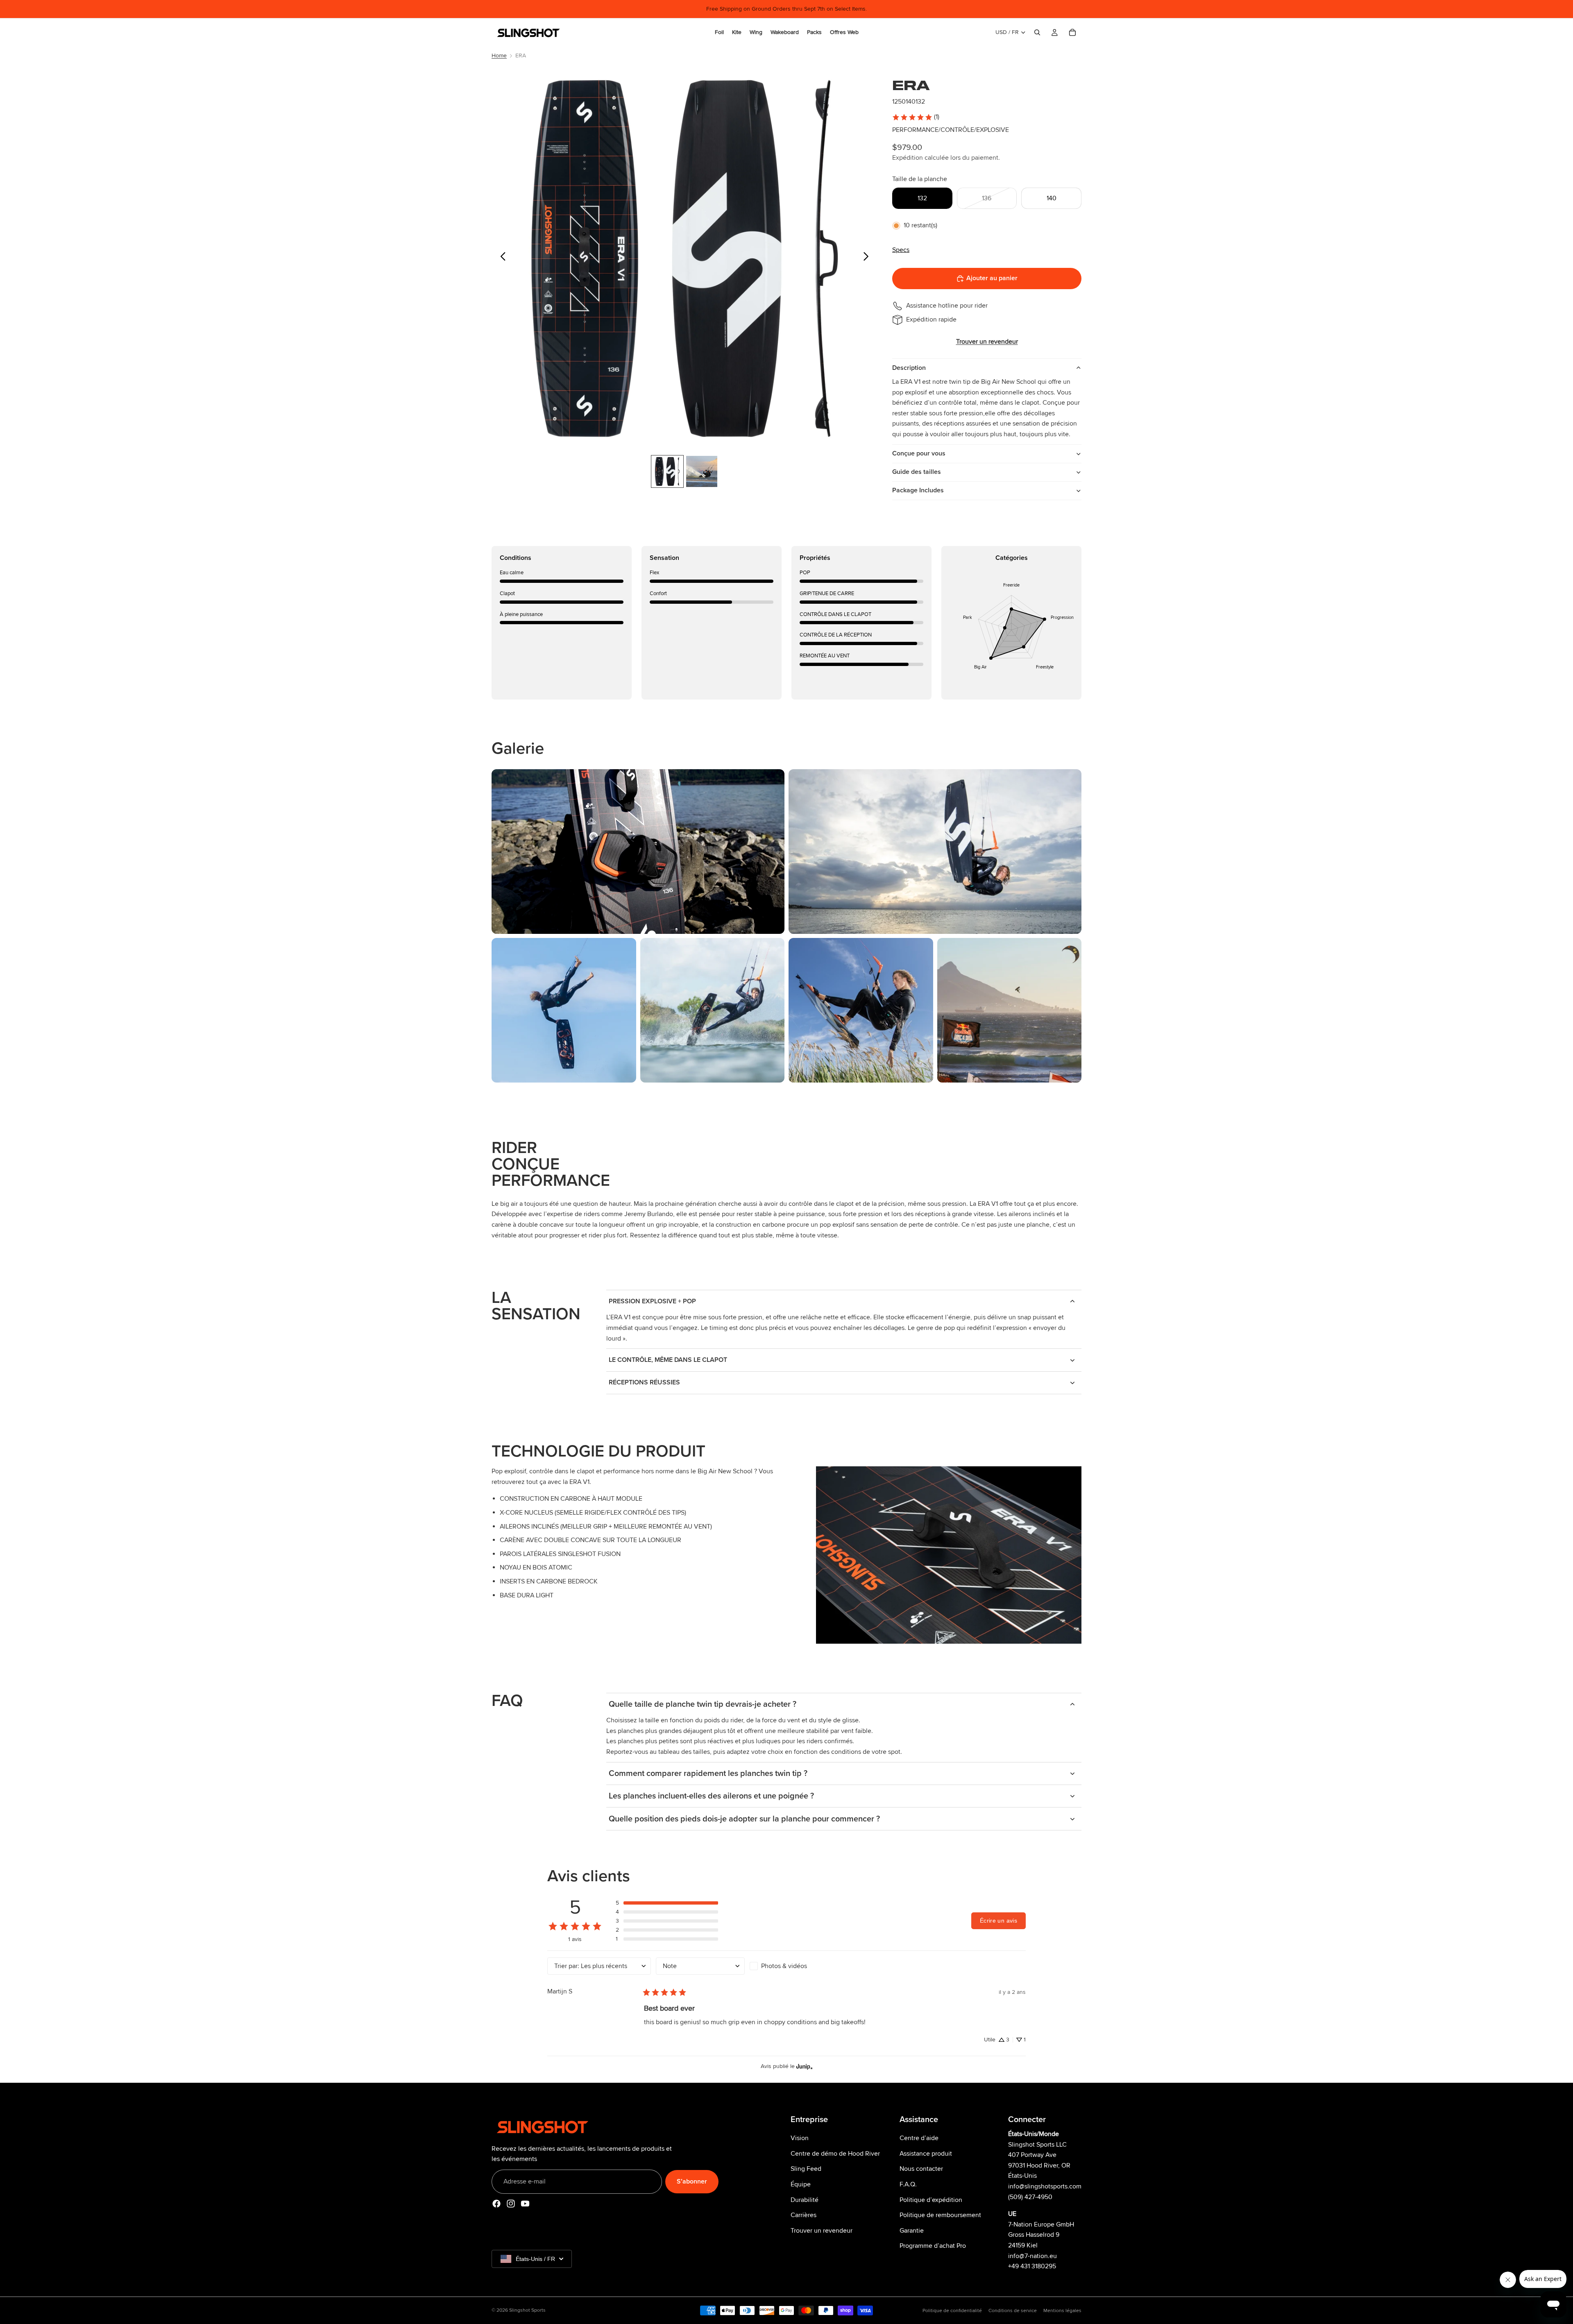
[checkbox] (794, 1966)
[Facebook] (496, 2204)
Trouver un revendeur (822, 2231)
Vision (800, 2138)
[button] (667, 1903)
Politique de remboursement (940, 2215)
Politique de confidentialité (952, 2311)
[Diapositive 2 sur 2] (702, 471)
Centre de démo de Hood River (835, 2154)
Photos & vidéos (784, 1966)
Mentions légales (1062, 2311)
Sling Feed (806, 2169)
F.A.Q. (908, 2184)
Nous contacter (921, 2169)
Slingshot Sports (527, 2310)
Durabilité (805, 2200)
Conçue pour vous (919, 453)
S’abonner (692, 2181)
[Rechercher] (1037, 32)
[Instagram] (511, 2204)
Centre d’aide (919, 2138)
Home (499, 55)
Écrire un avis (998, 1921)
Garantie (912, 2231)
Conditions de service (1013, 2311)
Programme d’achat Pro (933, 2246)
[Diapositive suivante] (868, 258)
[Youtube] (525, 2204)
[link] (916, 117)
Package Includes (918, 490)
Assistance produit (926, 2154)
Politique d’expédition (931, 2200)
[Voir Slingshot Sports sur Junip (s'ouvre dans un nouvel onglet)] (805, 2066)
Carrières (803, 2215)
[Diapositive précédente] (501, 258)
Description (909, 368)
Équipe (801, 2184)
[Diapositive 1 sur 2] (667, 471)
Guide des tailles (917, 472)
